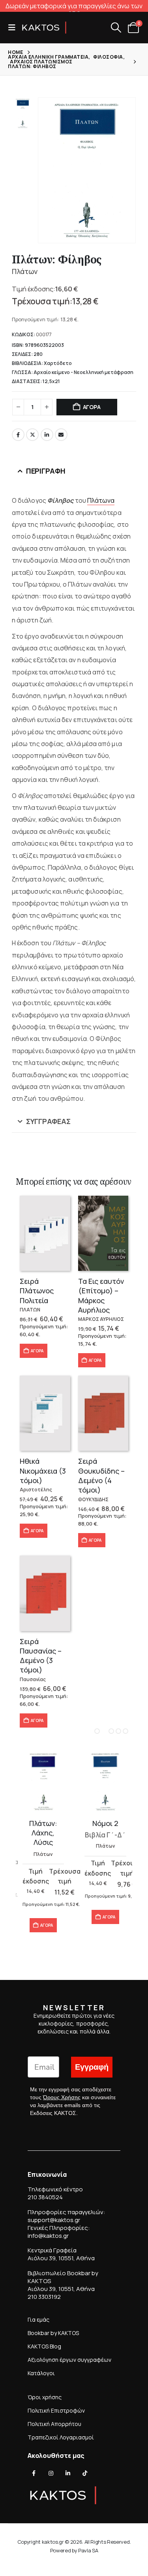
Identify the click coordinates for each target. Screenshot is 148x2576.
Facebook (18, 435)
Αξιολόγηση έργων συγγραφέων (69, 2360)
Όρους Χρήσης (62, 2098)
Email (61, 435)
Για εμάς (38, 2320)
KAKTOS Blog (44, 2346)
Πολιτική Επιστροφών (56, 2410)
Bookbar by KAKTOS (53, 2333)
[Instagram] (51, 2473)
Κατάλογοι (41, 2373)
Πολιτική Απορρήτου (54, 2424)
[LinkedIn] (68, 2473)
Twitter (32, 435)
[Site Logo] (44, 28)
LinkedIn (47, 435)
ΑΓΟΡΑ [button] (37, 1351)
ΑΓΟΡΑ (92, 407)
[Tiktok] (85, 2473)
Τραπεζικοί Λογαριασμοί (61, 2437)
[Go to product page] (45, 1233)
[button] (14, 28)
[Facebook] (34, 2473)
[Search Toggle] (116, 28)
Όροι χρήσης (45, 2397)
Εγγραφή (92, 2067)
